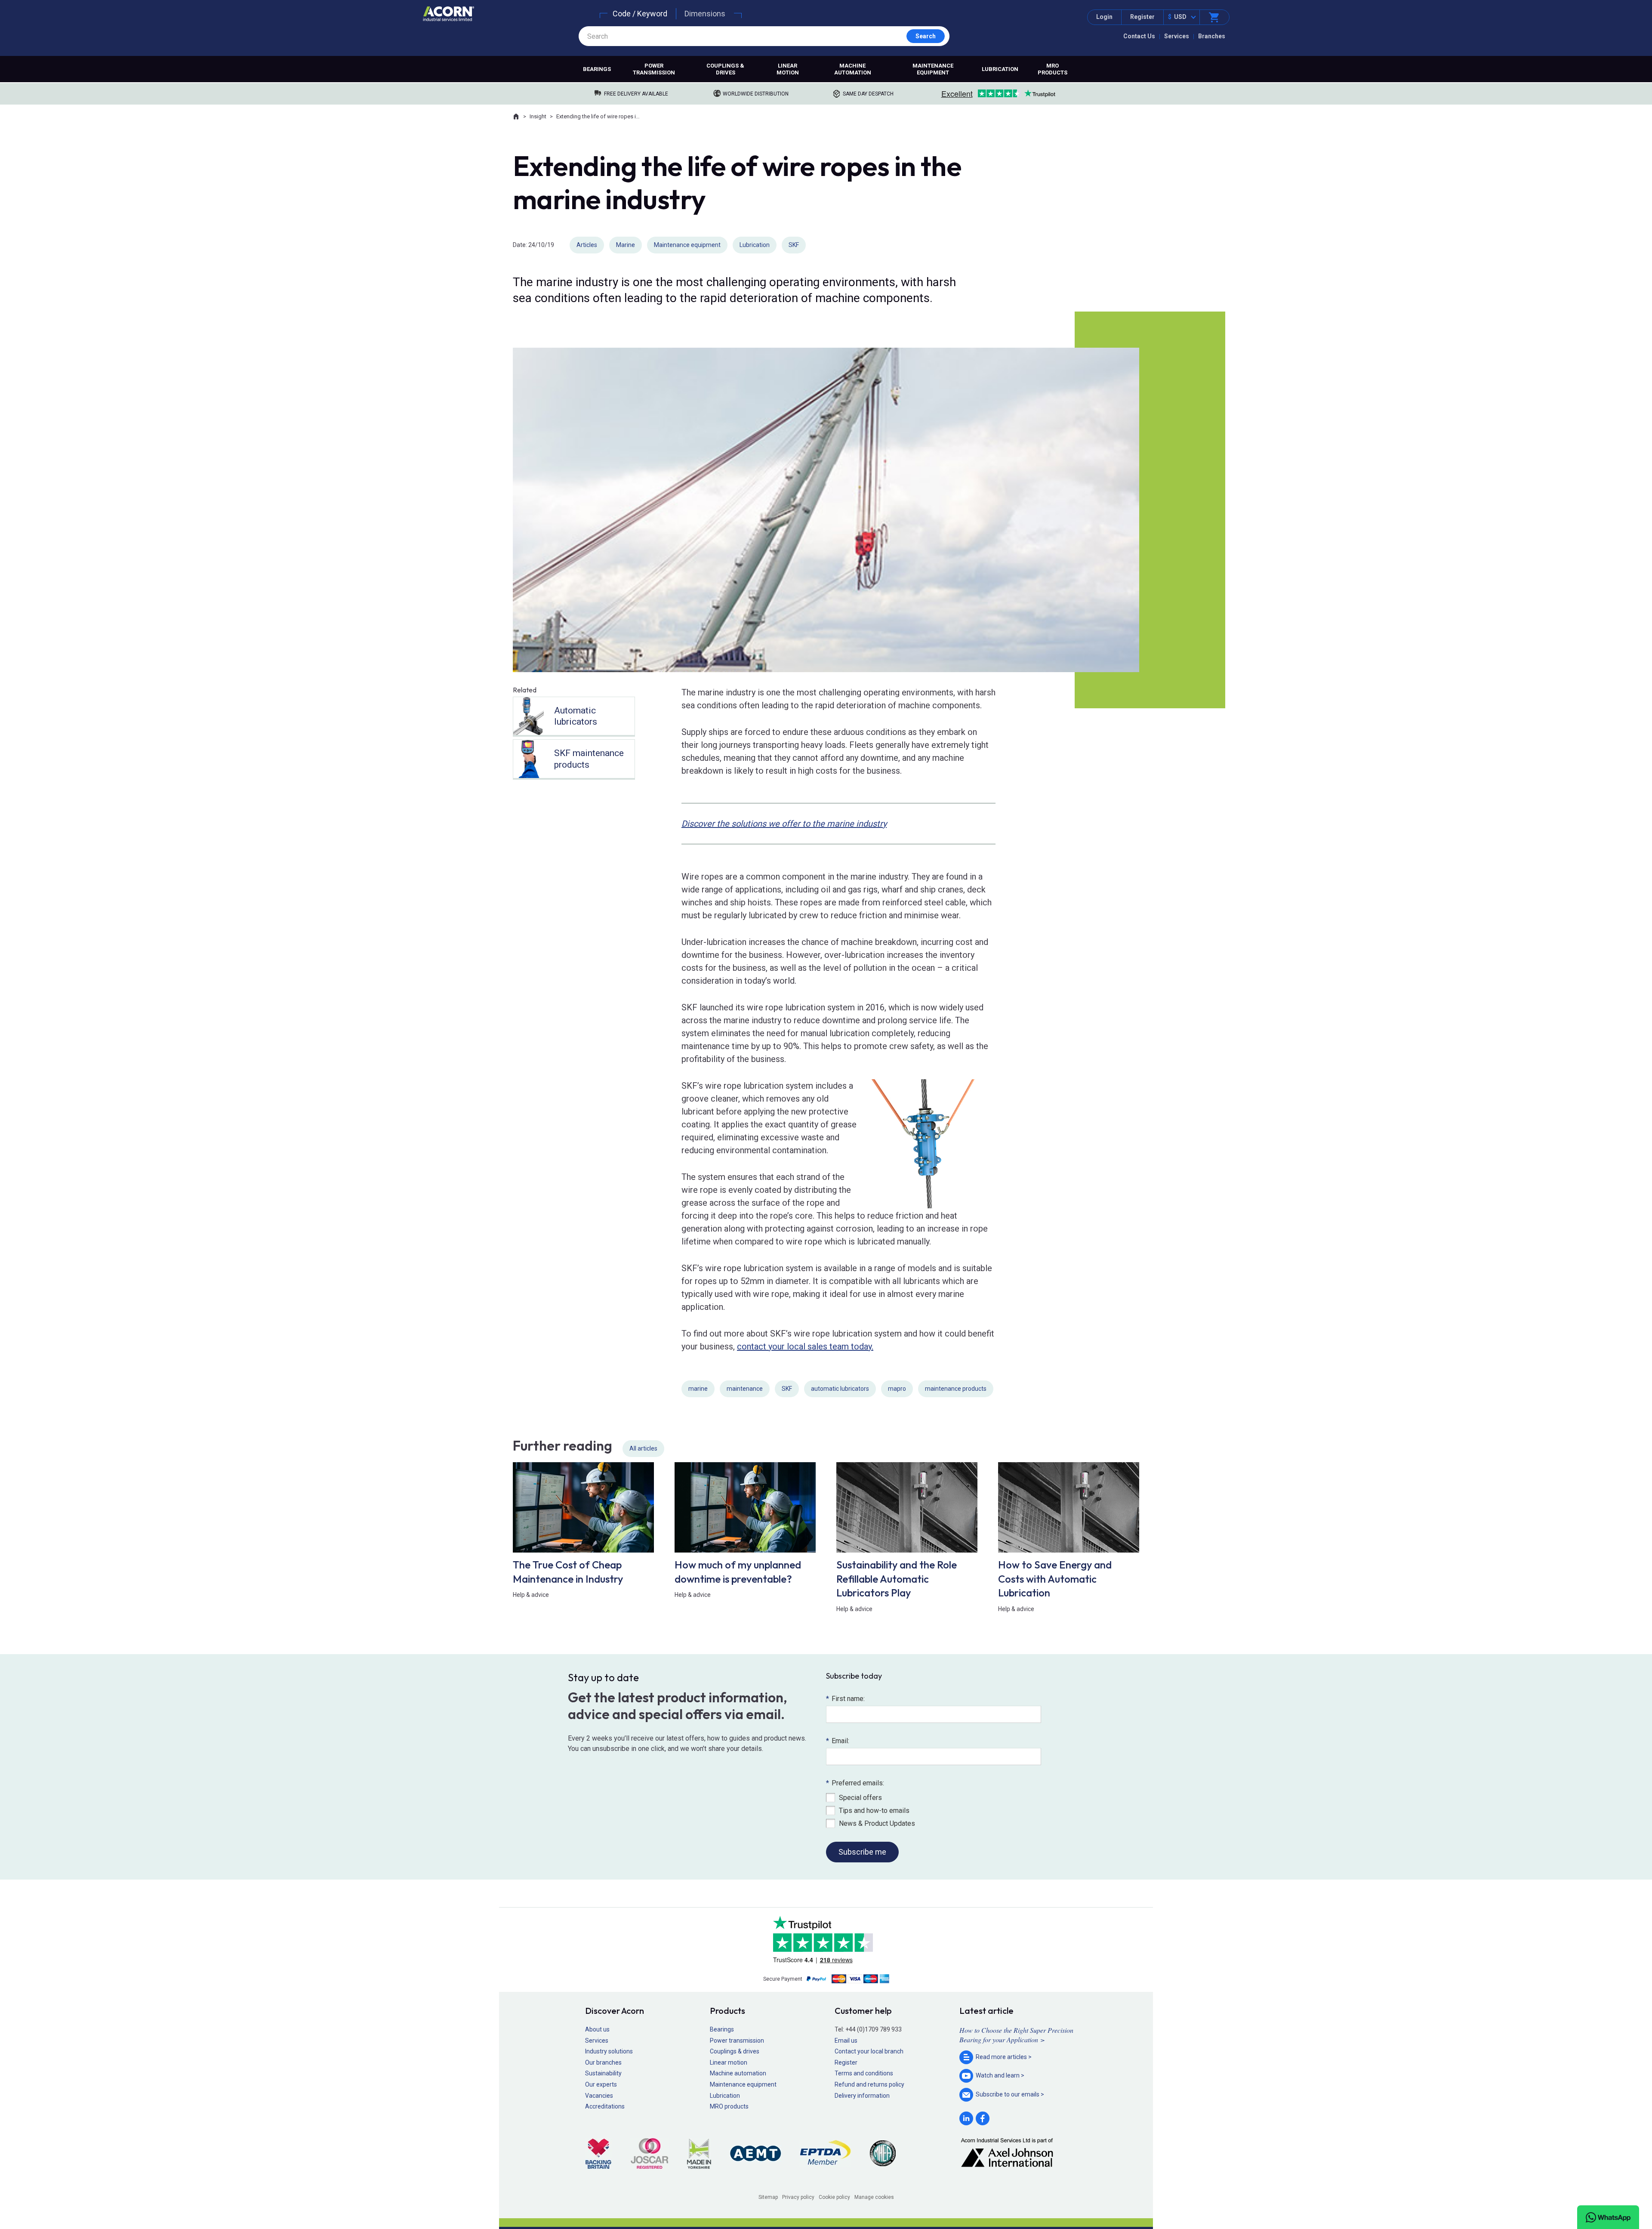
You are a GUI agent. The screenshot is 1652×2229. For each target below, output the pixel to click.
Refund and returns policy (869, 2084)
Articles (587, 245)
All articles (643, 1448)
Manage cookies (874, 2197)
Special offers (860, 1798)
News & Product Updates (877, 1823)
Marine (626, 245)
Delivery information (862, 2096)
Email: (838, 1741)
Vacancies (599, 2096)
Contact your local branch (869, 2051)
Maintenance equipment (933, 69)
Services (1177, 36)
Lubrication (1000, 69)
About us (597, 2029)
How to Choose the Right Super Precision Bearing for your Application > (1016, 2035)
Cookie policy (834, 2197)
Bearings (597, 69)
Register (1142, 17)
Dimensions (705, 14)
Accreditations (605, 2106)
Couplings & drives (725, 69)
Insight (538, 116)
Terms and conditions (864, 2073)
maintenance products (956, 1389)
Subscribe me (862, 1852)
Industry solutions (609, 2051)
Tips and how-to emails (874, 1811)
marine (698, 1389)
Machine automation (853, 69)
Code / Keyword (640, 14)
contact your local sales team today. (805, 1346)
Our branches (603, 2062)
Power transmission (654, 69)
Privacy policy (798, 2197)
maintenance (745, 1389)
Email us (846, 2041)
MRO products (1053, 69)
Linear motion (788, 69)
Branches (1212, 36)
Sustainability (603, 2073)
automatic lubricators (840, 1389)
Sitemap (768, 2197)
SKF (794, 245)
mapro (897, 1389)
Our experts (601, 2084)
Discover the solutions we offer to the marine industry (784, 824)
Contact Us (1139, 36)
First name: (845, 1699)
